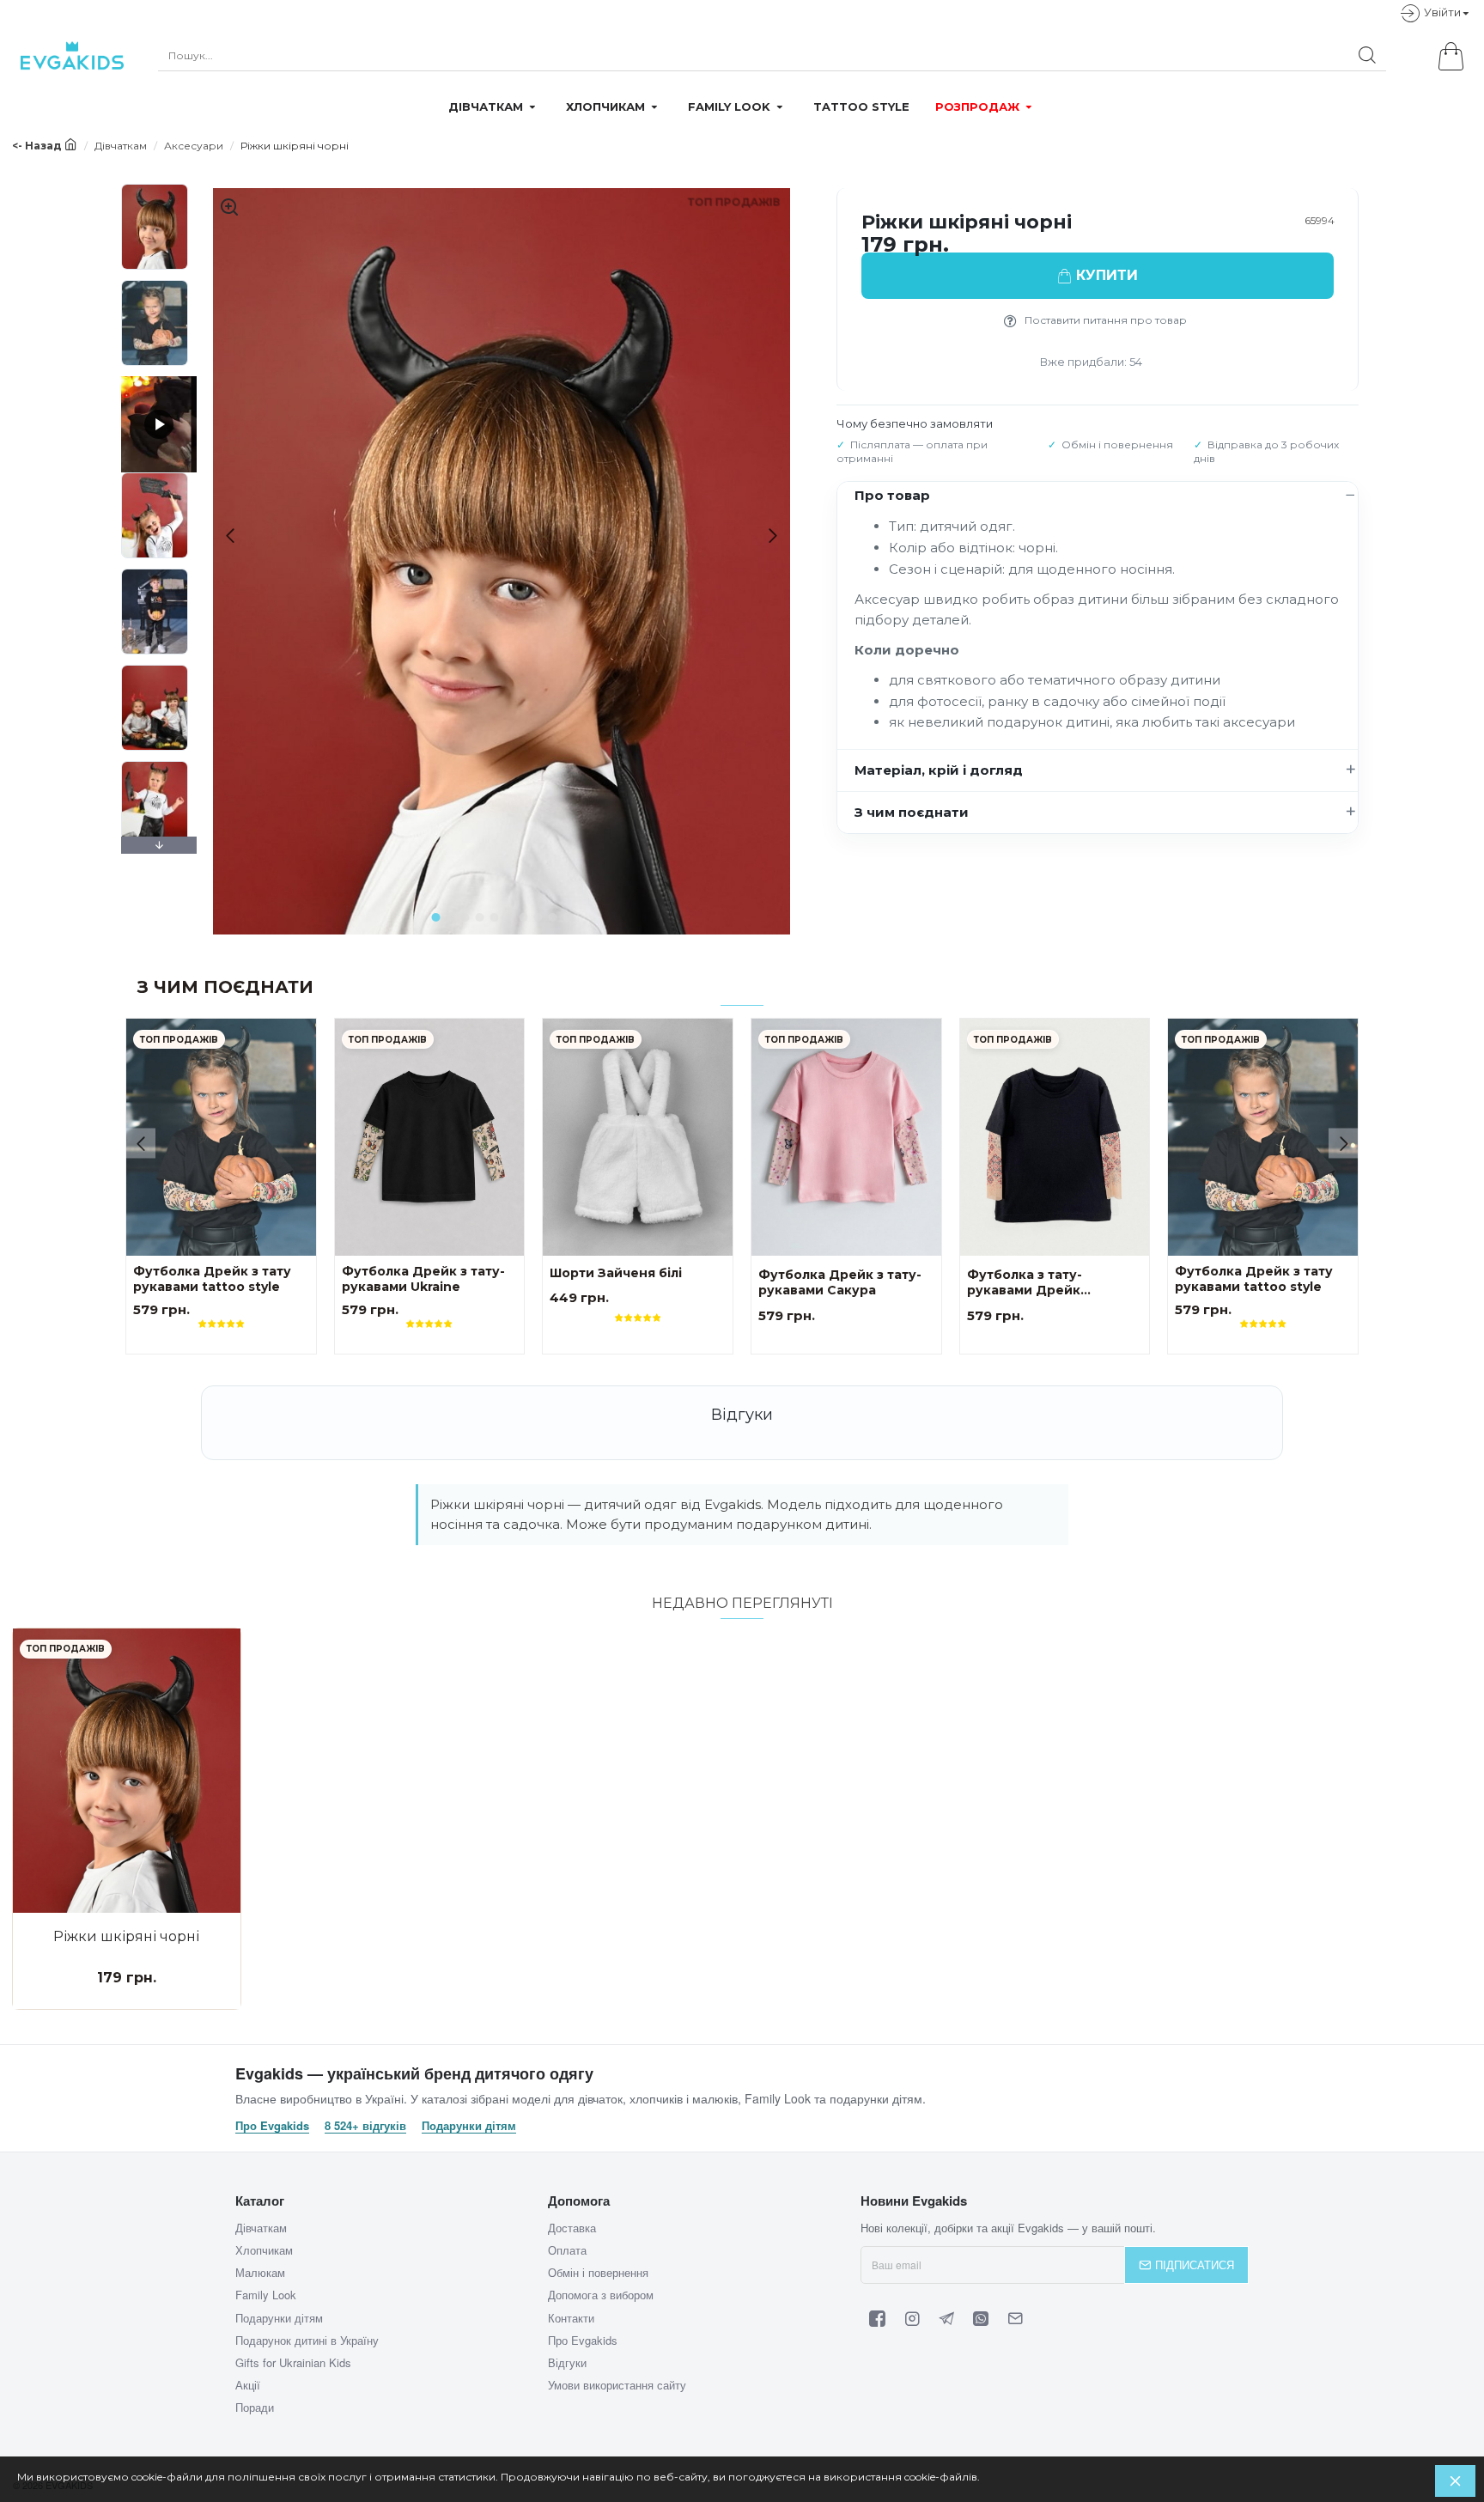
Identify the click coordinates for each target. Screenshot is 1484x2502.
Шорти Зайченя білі (616, 1273)
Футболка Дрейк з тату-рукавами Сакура (840, 1283)
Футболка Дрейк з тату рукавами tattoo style (212, 1279)
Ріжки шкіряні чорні (126, 1936)
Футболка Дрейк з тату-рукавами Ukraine (423, 1279)
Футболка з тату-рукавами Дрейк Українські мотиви (1030, 1283)
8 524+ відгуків (365, 2126)
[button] (224, 536)
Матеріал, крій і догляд (939, 770)
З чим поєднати (912, 812)
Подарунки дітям (469, 2126)
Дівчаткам (121, 146)
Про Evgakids (272, 2126)
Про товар (892, 495)
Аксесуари (194, 146)
